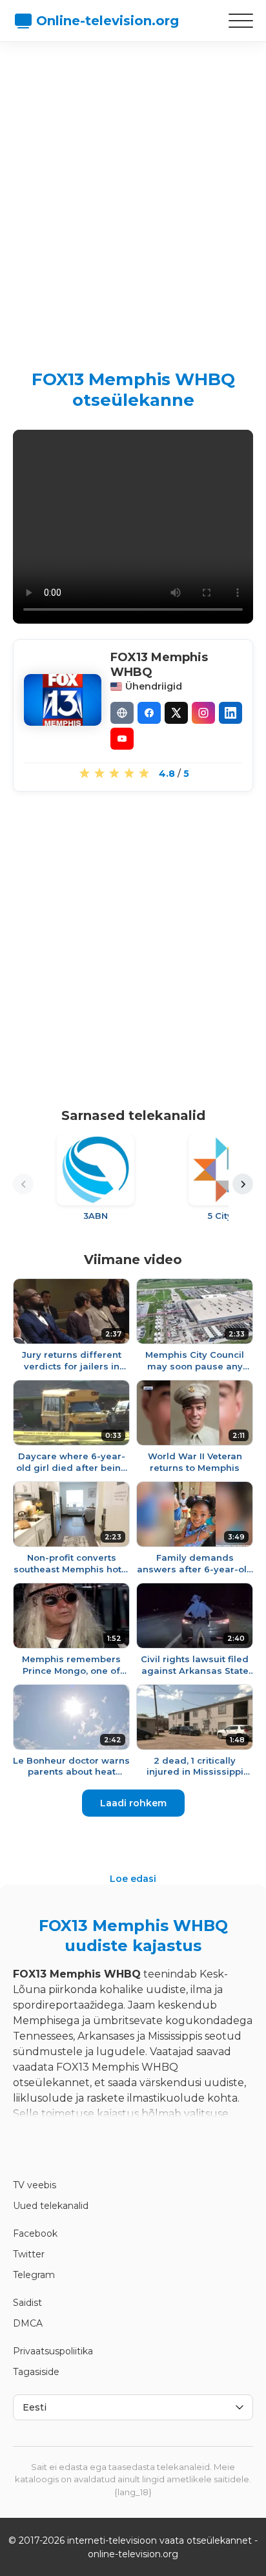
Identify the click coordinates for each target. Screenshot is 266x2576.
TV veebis (35, 2185)
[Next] (243, 1184)
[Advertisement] (133, 195)
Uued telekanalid (51, 2206)
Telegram (34, 2275)
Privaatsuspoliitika (53, 2351)
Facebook (35, 2233)
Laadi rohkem (133, 1803)
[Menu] (241, 21)
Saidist (27, 2303)
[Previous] (23, 1184)
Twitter (29, 2254)
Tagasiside (36, 2372)
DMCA (28, 2323)
